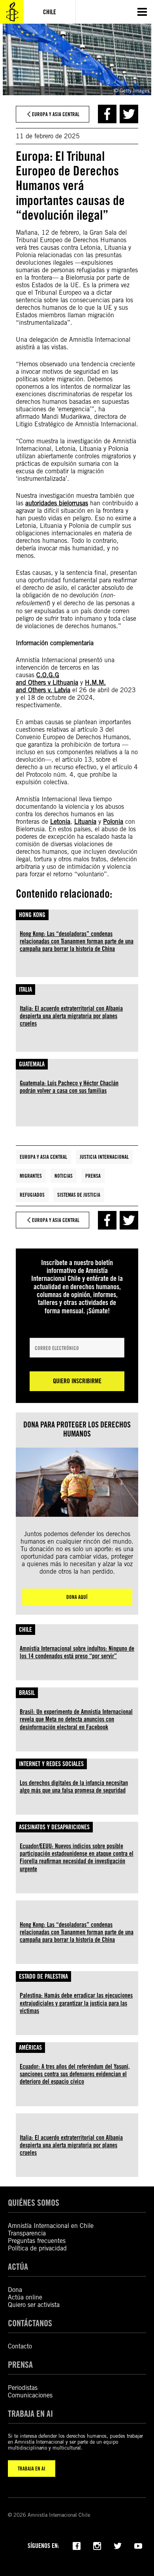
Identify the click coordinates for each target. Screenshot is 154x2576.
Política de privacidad (37, 2248)
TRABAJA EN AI (32, 2469)
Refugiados (32, 1195)
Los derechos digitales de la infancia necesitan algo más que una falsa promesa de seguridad (74, 1787)
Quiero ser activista (34, 2305)
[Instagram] (97, 2545)
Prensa (93, 1176)
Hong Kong (32, 915)
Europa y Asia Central (43, 1157)
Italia (25, 990)
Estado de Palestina (43, 1976)
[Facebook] (77, 2545)
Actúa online (25, 2297)
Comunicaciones (30, 2395)
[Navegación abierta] (142, 12)
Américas (30, 2048)
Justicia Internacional (104, 1157)
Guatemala (32, 1064)
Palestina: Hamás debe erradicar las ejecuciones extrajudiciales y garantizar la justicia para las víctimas (76, 2003)
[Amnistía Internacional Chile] (12, 12)
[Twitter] (118, 2545)
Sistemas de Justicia (79, 1195)
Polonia (113, 822)
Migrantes (31, 1176)
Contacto (20, 2346)
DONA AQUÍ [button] (77, 1597)
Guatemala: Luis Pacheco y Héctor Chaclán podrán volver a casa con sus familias (69, 1087)
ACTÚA (18, 2266)
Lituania (85, 822)
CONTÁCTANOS (30, 2323)
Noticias (64, 1176)
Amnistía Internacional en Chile (51, 2226)
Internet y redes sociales (51, 1764)
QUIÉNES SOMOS (34, 2202)
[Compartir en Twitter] (129, 114)
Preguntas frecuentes (37, 2241)
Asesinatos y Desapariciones (54, 1827)
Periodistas (23, 2388)
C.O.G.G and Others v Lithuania (47, 679)
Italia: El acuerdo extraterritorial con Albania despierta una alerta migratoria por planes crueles (71, 1016)
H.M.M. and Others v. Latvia (61, 686)
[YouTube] (138, 2545)
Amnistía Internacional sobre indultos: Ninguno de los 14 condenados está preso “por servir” (77, 1652)
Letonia (60, 822)
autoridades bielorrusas (57, 503)
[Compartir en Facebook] (107, 114)
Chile (25, 1630)
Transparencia (27, 2233)
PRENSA (20, 2364)
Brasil (27, 1693)
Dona (15, 2290)
